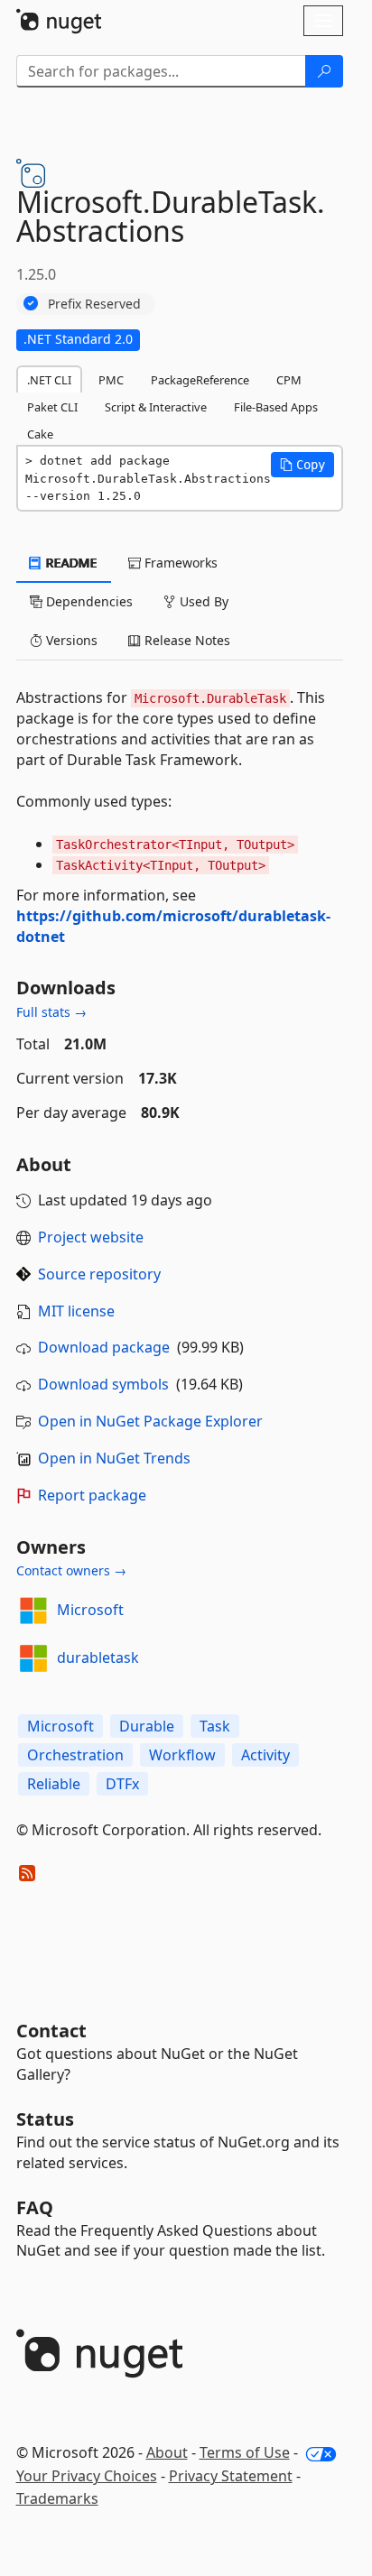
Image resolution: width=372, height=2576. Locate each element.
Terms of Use (245, 2452)
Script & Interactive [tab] (156, 407)
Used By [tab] (202, 601)
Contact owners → (71, 1570)
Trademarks (57, 2498)
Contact (51, 2031)
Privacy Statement (231, 2476)
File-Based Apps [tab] (276, 407)
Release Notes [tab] (186, 640)
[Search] (324, 71)
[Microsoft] (33, 1611)
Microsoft (90, 1610)
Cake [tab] (40, 434)
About (167, 2452)
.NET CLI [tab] (49, 380)
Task (215, 1726)
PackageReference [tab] (200, 380)
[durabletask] (33, 1658)
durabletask (98, 1657)
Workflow (182, 1755)
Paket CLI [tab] (52, 407)
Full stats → (51, 1012)
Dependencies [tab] (88, 601)
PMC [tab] (111, 380)
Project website (91, 1237)
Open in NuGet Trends (114, 1458)
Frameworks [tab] (179, 563)
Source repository (99, 1274)
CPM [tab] (289, 380)
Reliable (54, 1784)
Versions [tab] (70, 640)
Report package (92, 1495)
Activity (265, 1755)
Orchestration (75, 1755)
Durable (147, 1726)
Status (45, 2119)
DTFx (122, 1784)
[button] (302, 465)
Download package (104, 1347)
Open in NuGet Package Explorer (150, 1421)
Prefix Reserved (94, 304)
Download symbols (103, 1384)
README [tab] (70, 563)
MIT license (76, 1311)
